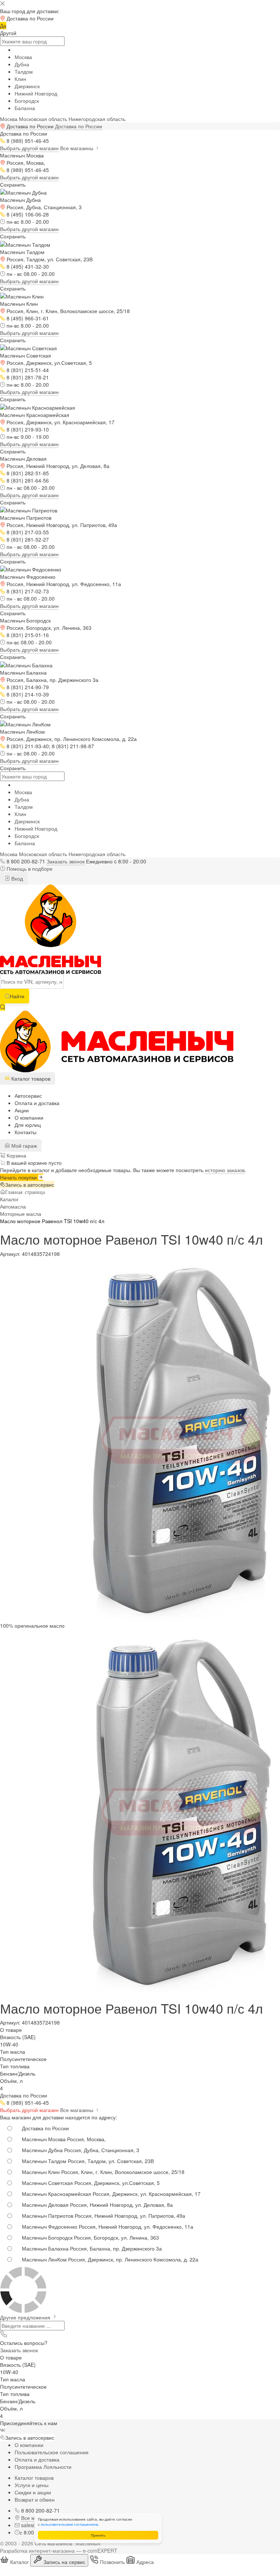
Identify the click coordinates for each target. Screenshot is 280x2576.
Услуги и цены (32, 2485)
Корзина (16, 1155)
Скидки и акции (33, 2492)
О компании (29, 1117)
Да (3, 26)
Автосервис (28, 1096)
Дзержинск (27, 86)
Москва (23, 57)
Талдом (24, 71)
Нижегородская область (97, 119)
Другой (8, 33)
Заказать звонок (66, 861)
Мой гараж (23, 1145)
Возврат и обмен (35, 2499)
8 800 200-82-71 (26, 861)
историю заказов (225, 1170)
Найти (17, 996)
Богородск (27, 101)
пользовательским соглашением (69, 2524)
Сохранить (13, 184)
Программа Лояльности (43, 2467)
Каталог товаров (34, 2478)
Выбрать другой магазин (29, 148)
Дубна (22, 64)
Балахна (25, 108)
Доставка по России (79, 126)
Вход (16, 878)
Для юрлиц (28, 1125)
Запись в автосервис (30, 1184)
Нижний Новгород (36, 93)
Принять (98, 2535)
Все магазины (77, 148)
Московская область (43, 119)
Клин (20, 79)
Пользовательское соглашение (52, 2452)
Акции (22, 1110)
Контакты (26, 1132)
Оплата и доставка (37, 1103)
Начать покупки (19, 1177)
